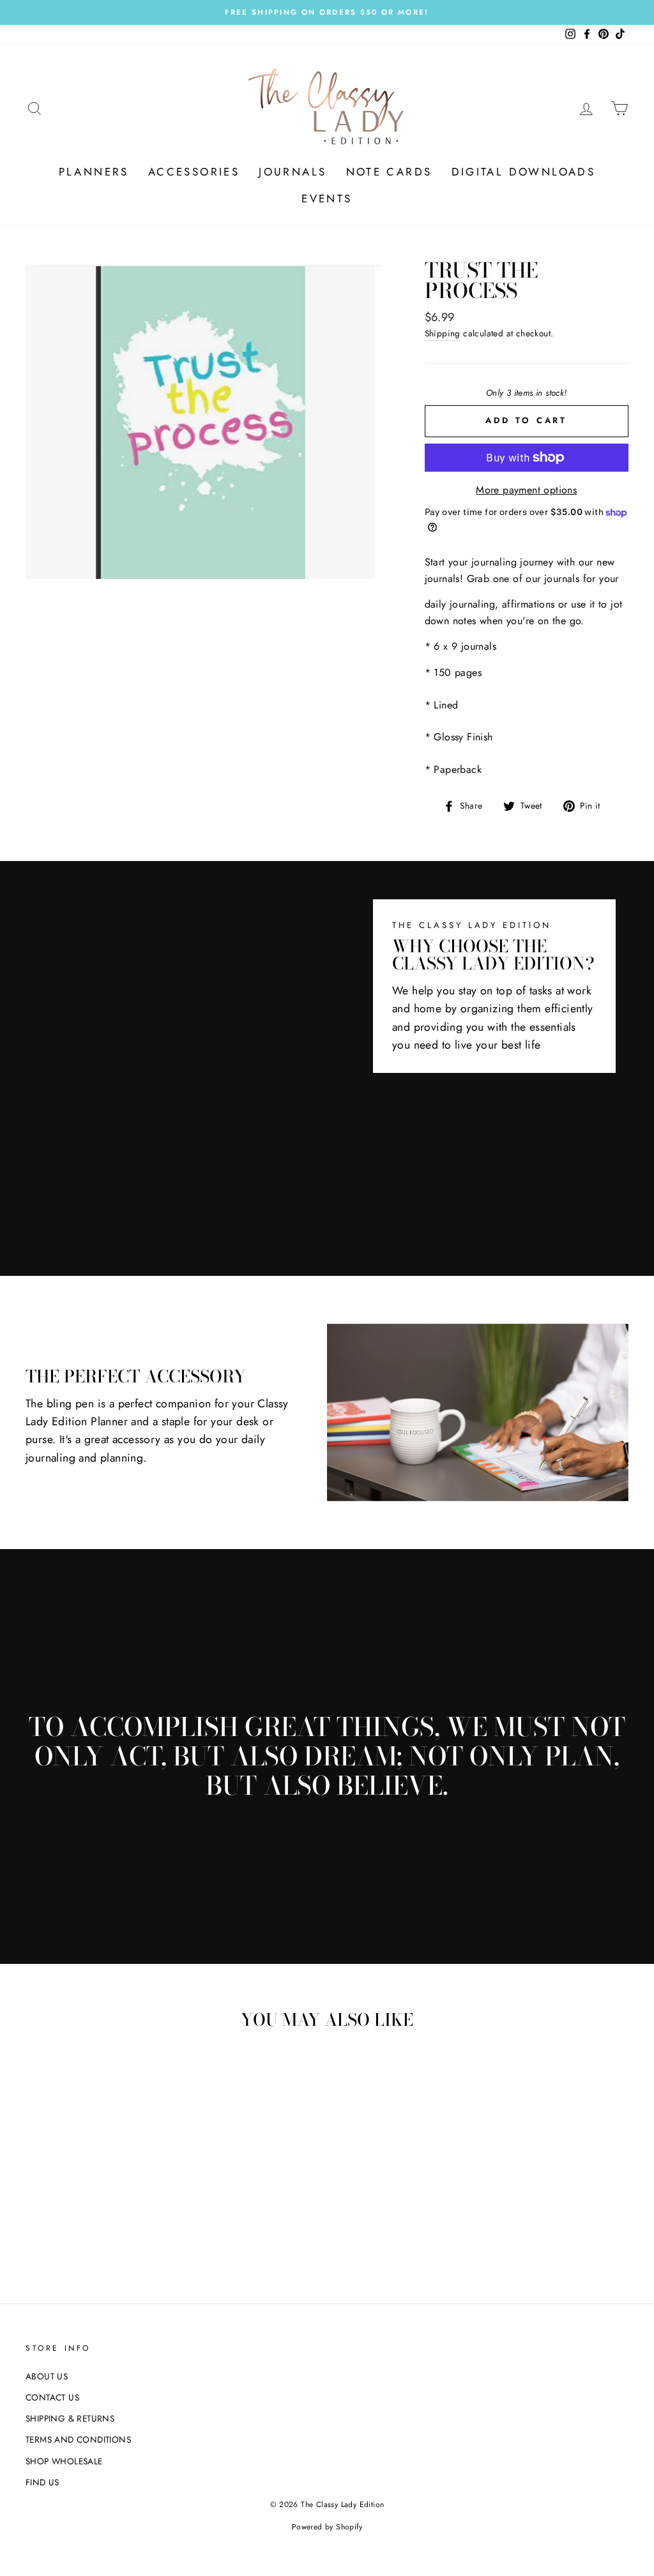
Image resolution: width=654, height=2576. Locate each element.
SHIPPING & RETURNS (70, 2418)
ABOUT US (47, 2376)
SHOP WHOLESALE (64, 2461)
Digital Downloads (524, 172)
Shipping (443, 333)
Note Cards (389, 172)
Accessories (194, 172)
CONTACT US (52, 2397)
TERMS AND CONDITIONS (78, 2439)
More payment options (526, 490)
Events (327, 198)
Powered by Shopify (327, 2527)
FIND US (42, 2482)
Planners (94, 172)
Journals (293, 172)
